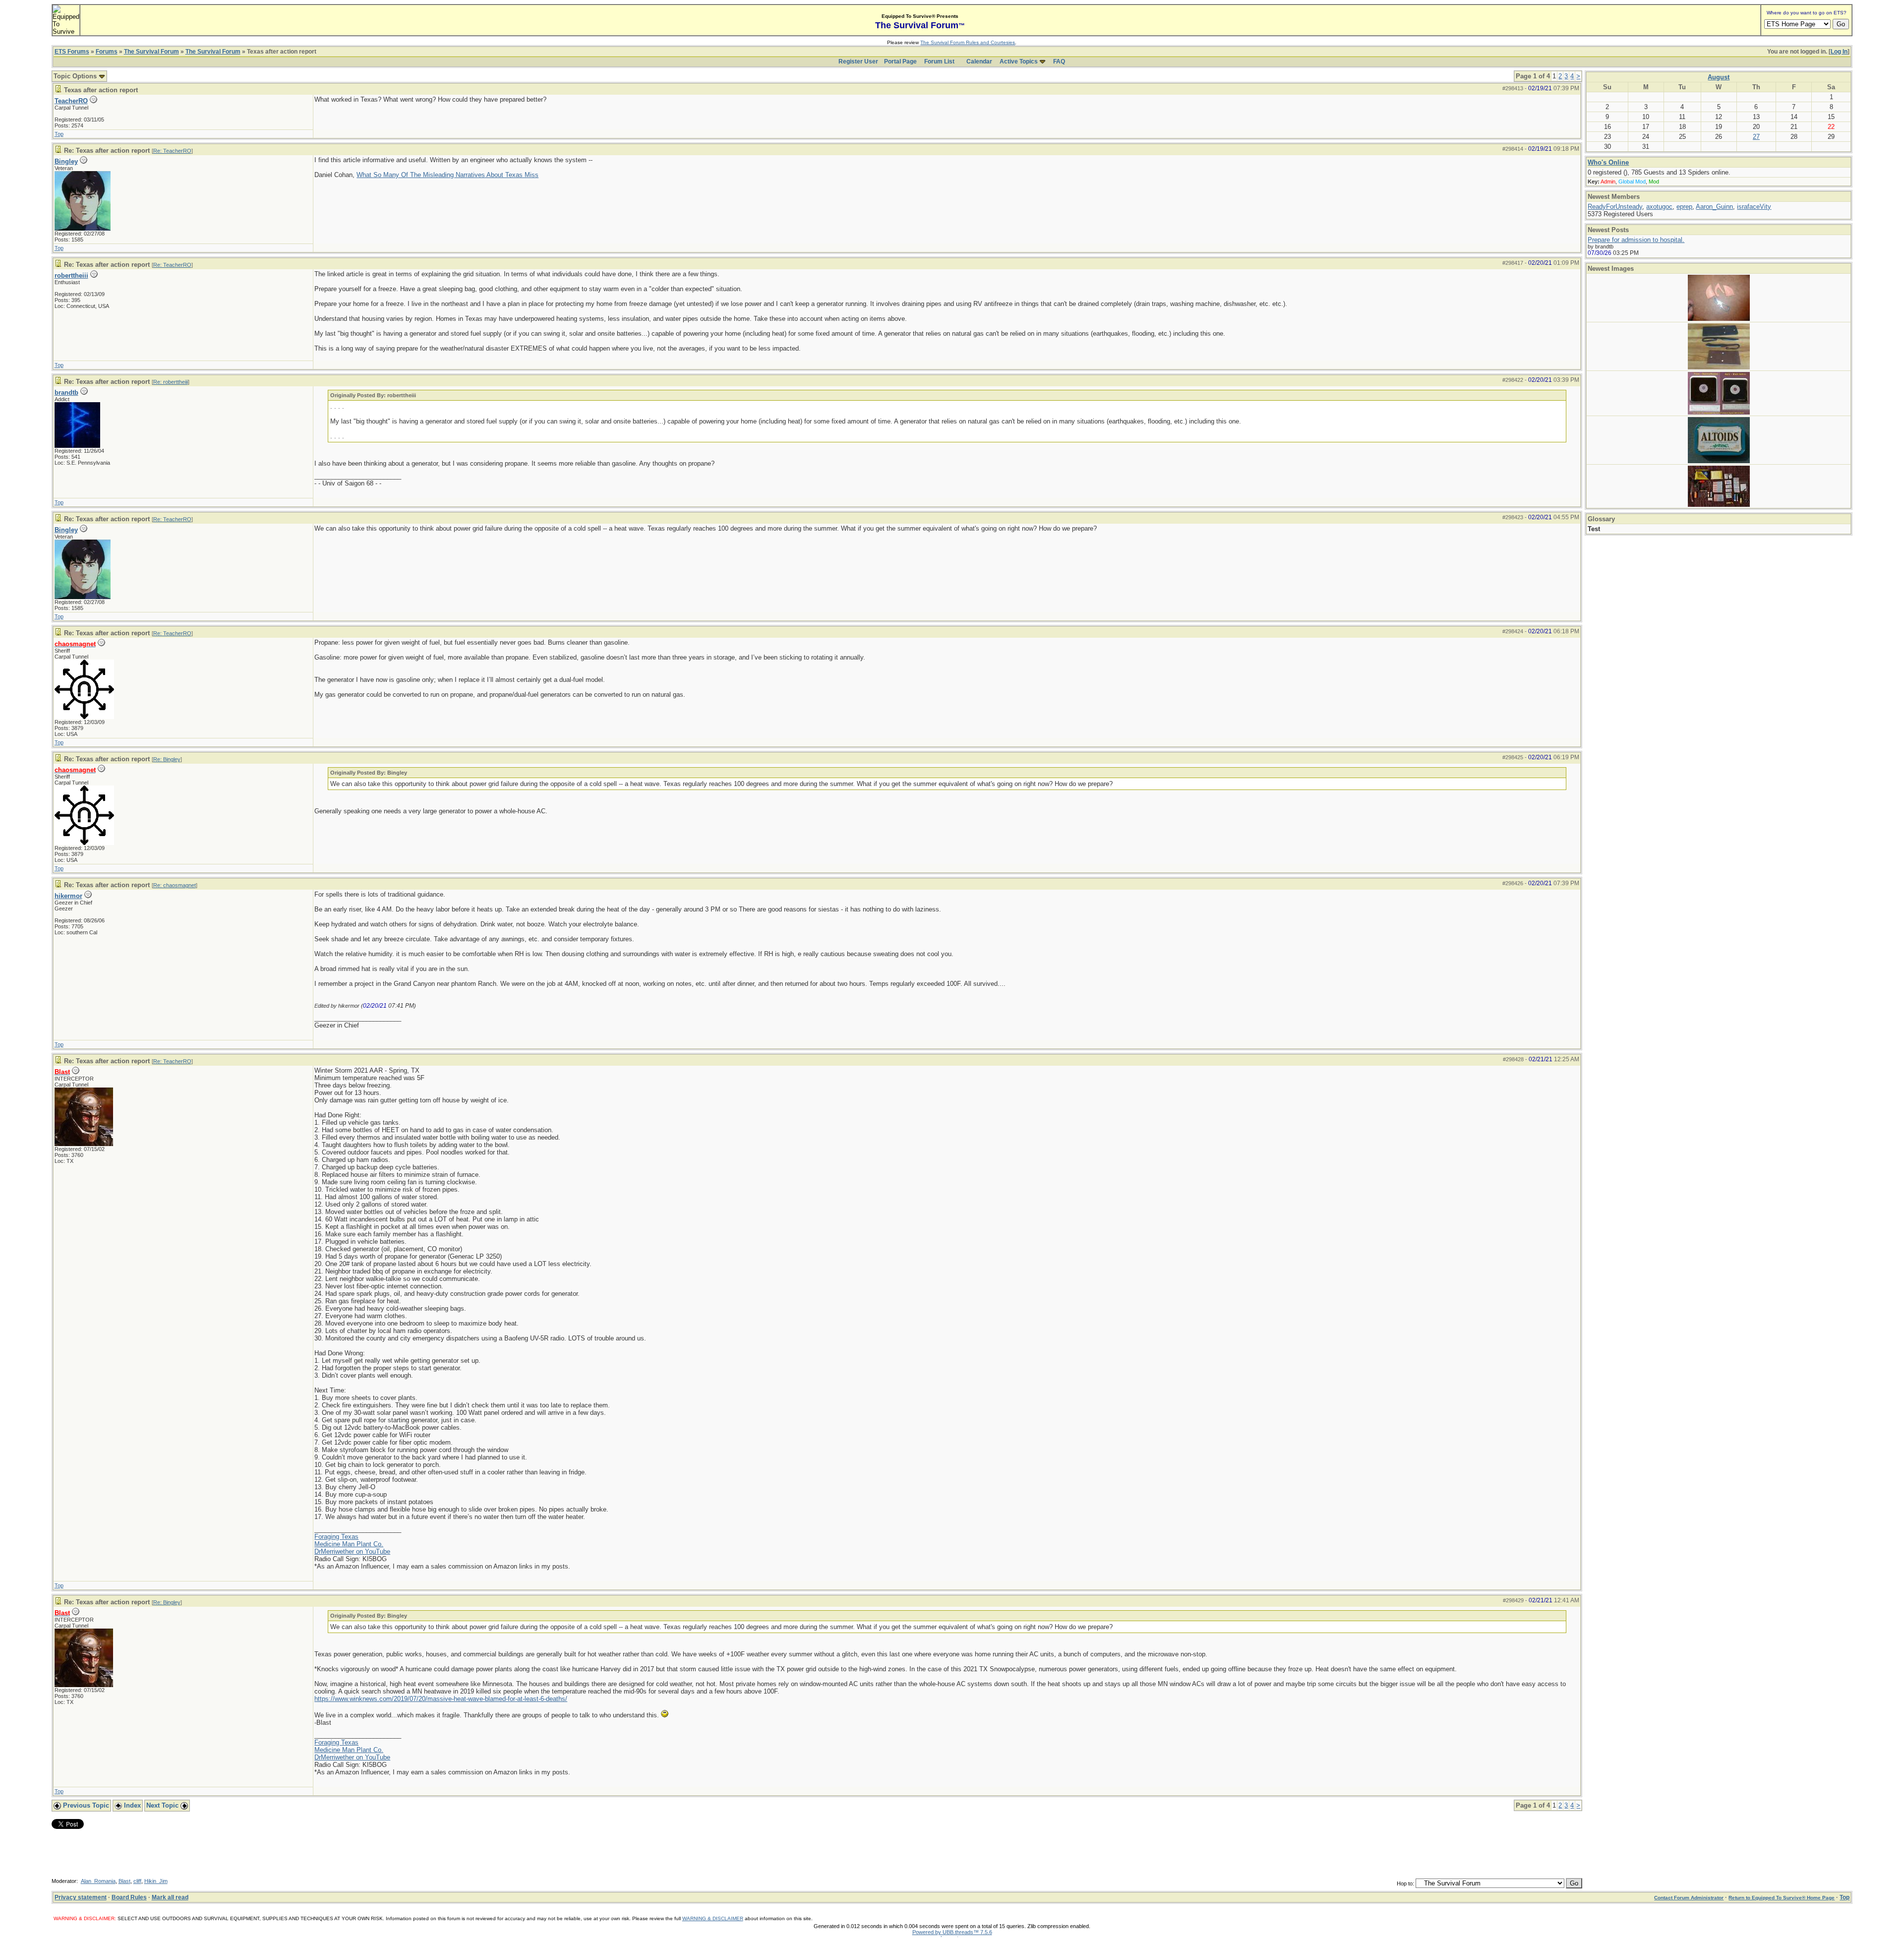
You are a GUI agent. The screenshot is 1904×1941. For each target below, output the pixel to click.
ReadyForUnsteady (1615, 207)
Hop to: (1405, 1883)
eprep (1684, 207)
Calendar (979, 61)
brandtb (66, 393)
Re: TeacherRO (172, 151)
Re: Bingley (167, 759)
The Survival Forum (151, 52)
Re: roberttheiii (171, 382)
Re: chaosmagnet (175, 885)
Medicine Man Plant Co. (349, 1544)
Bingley (66, 161)
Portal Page (900, 61)
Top (59, 134)
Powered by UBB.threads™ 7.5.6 (952, 1932)
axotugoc (1659, 207)
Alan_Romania (98, 1881)
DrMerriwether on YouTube (352, 1551)
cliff (137, 1881)
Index (131, 1805)
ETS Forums (72, 52)
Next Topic (163, 1805)
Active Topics (1019, 61)
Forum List (939, 61)
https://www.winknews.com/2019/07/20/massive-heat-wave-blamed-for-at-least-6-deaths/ (441, 1699)
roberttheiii (71, 275)
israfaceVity (1754, 207)
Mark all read (170, 1897)
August (1719, 77)
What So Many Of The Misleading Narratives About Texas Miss (447, 175)
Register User (858, 61)
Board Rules (129, 1897)
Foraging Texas (336, 1537)
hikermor (68, 896)
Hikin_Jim (156, 1881)
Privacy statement (81, 1897)
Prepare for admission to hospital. (1636, 240)
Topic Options (76, 76)
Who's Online (1608, 162)
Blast (124, 1881)
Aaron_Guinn (1714, 207)
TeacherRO (71, 101)
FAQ (1059, 61)
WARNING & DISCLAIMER (713, 1918)
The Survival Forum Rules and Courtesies (968, 42)
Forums (107, 52)
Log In (1839, 52)
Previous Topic (85, 1805)
